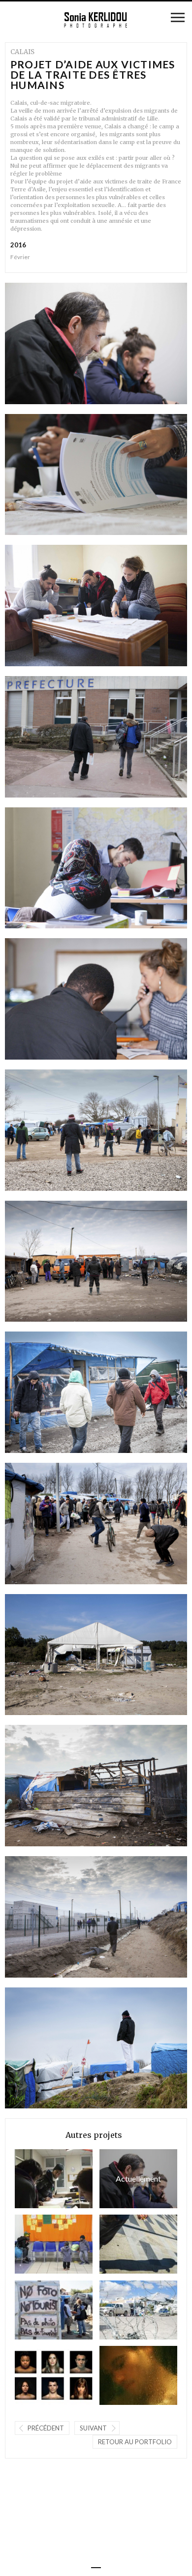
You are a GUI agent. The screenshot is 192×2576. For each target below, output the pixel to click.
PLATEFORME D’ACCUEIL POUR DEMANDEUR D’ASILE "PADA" (38, 2178)
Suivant (93, 2428)
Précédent (46, 2428)
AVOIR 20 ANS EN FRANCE (38, 2375)
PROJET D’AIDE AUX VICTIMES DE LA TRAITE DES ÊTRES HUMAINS (130, 2178)
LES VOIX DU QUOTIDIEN (123, 2375)
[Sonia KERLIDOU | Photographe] (96, 20)
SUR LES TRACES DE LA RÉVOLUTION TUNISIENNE (123, 2310)
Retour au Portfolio (135, 2442)
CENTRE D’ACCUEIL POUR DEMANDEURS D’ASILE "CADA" (38, 2244)
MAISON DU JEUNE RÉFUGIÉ (123, 2244)
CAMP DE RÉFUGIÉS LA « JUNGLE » (38, 2310)
